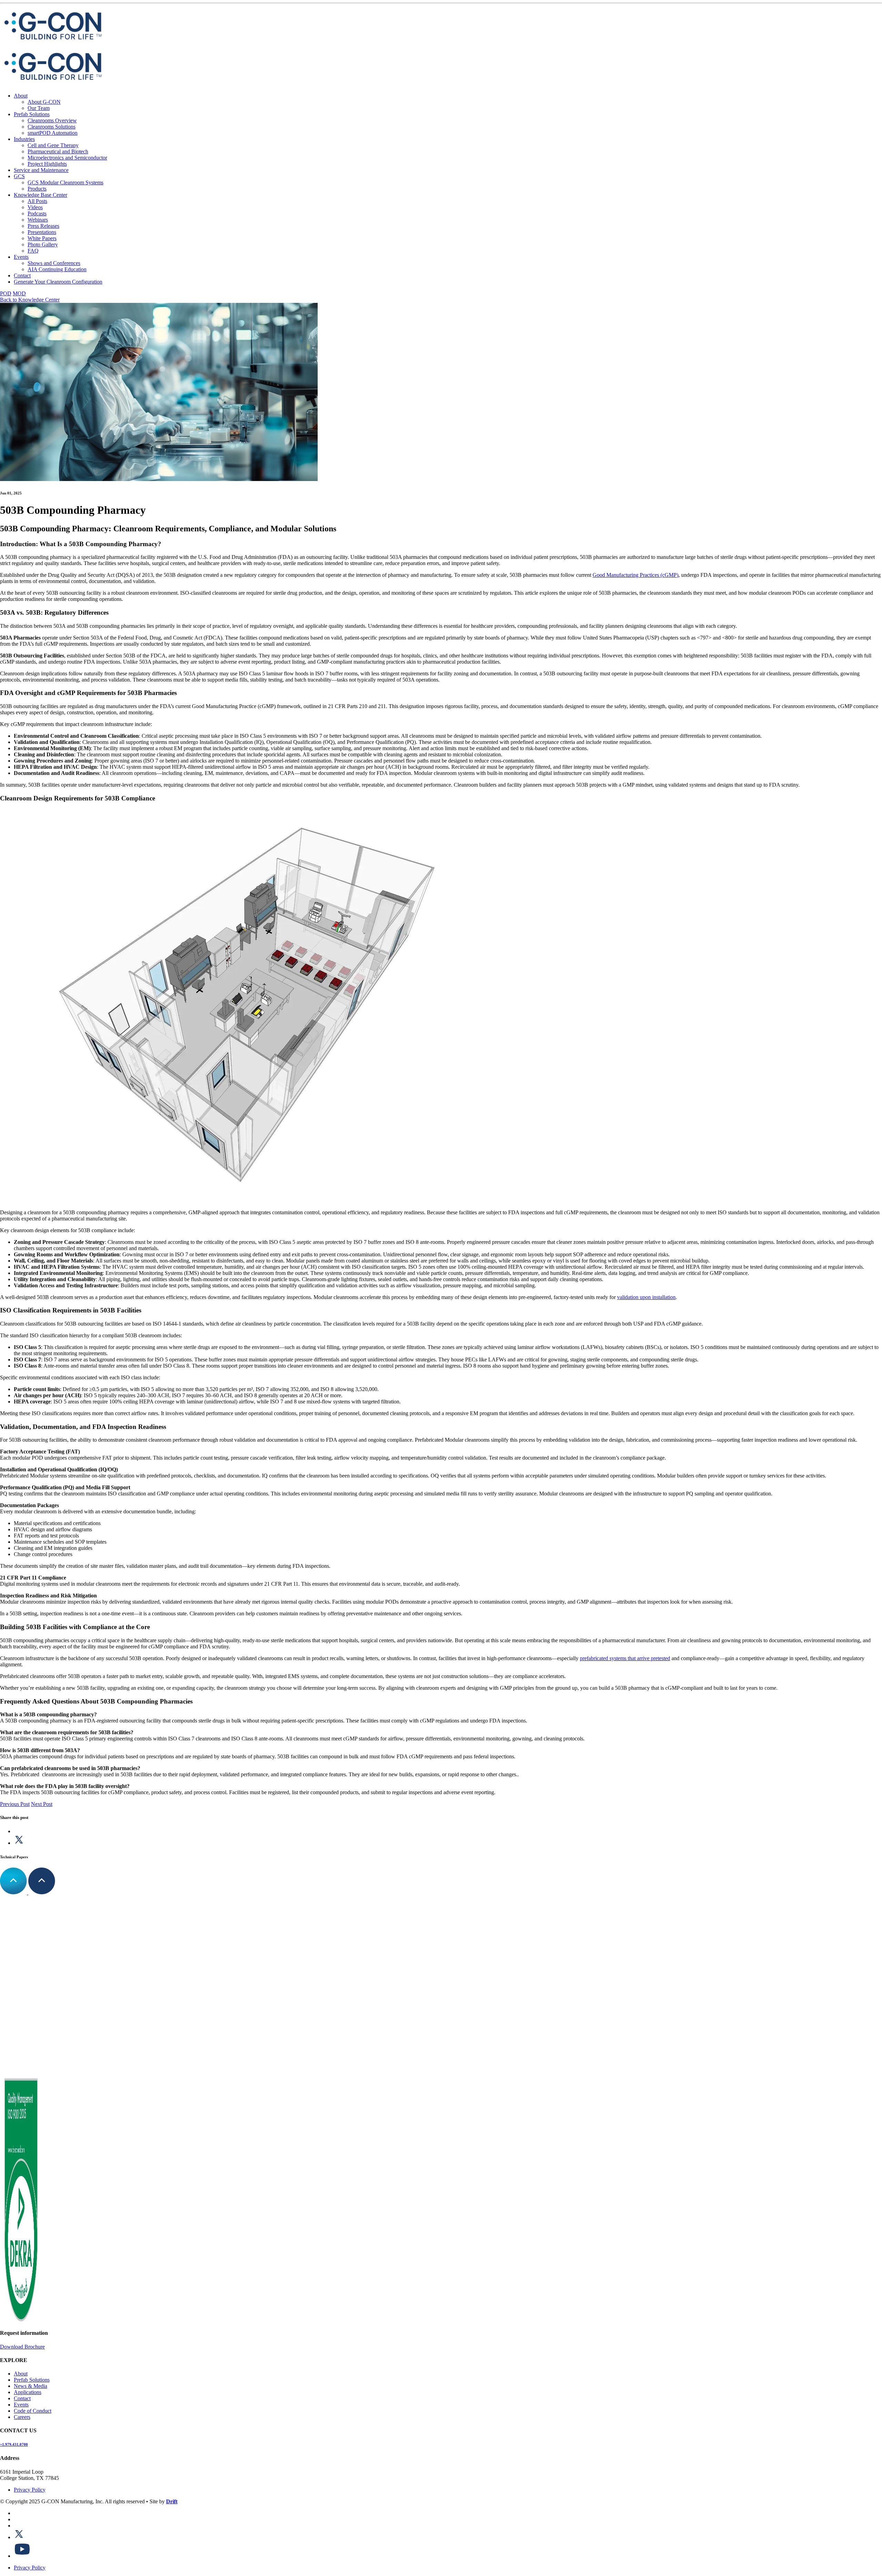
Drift (172, 2501)
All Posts (37, 201)
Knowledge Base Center (40, 195)
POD (6, 293)
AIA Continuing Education (57, 269)
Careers (22, 2417)
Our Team (39, 108)
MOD (19, 293)
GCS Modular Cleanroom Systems (65, 182)
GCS (19, 176)
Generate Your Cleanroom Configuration (58, 282)
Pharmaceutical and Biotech (58, 151)
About (21, 96)
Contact (22, 275)
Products (37, 189)
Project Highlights (47, 164)
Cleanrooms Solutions (52, 127)
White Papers (42, 238)
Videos (35, 207)
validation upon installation (646, 1297)
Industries (24, 139)
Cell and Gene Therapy (53, 145)
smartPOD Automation (53, 133)
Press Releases (43, 226)
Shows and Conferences (54, 263)
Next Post (42, 1804)
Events (21, 257)
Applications (28, 2392)
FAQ (33, 251)
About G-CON (44, 102)
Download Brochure (22, 2346)
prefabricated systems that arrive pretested (625, 1658)
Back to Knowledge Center (30, 300)
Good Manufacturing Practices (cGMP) (635, 575)
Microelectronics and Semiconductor (67, 158)
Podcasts (37, 213)
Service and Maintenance (41, 170)
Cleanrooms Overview (52, 120)
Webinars (38, 220)
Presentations (42, 232)
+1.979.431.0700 (14, 2444)
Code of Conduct (33, 2411)
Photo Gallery (43, 244)
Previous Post (15, 1804)
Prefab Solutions (32, 114)
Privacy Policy (30, 2489)
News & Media (30, 2386)
